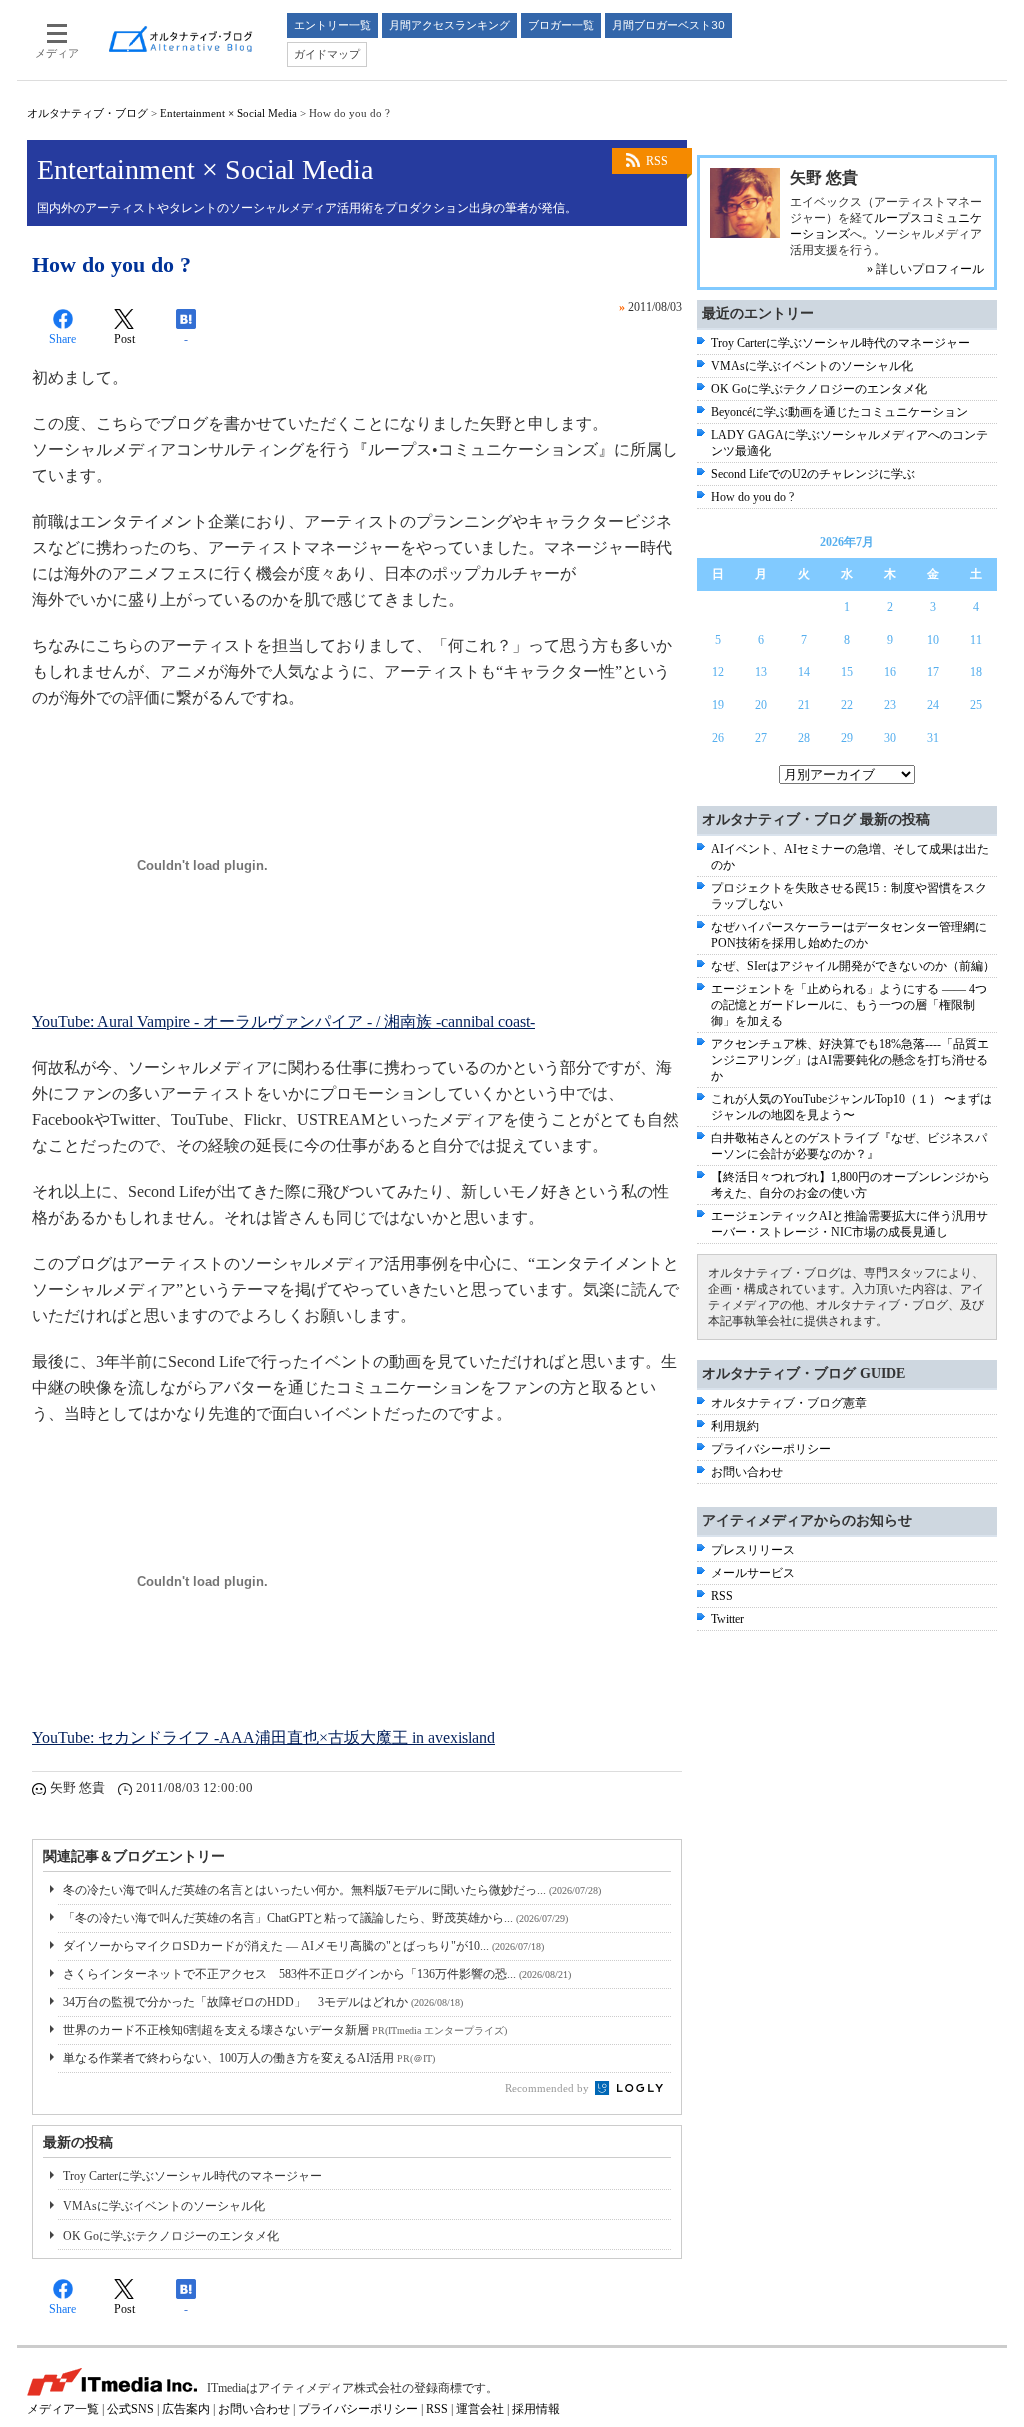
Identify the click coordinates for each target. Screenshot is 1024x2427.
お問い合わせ (747, 1472)
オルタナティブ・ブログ (87, 113)
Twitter (727, 1619)
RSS (657, 161)
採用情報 (536, 2409)
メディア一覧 (63, 2409)
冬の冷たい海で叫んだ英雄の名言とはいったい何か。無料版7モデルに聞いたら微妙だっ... (332, 1890)
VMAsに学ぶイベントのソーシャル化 (164, 2206)
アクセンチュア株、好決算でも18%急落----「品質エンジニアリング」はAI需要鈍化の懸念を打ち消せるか (850, 1060)
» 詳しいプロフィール (925, 269)
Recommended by (548, 2088)
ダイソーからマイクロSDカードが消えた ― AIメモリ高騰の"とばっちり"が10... (303, 1946)
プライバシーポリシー (771, 1449)
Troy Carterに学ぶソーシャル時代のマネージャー (192, 2176)
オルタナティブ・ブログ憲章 (789, 1403)
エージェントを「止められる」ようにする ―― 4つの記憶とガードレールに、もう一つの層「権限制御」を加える (849, 1005)
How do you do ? (752, 497)
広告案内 (186, 2409)
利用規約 (735, 1426)
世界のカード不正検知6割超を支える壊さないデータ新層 (285, 2030)
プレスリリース (753, 1550)
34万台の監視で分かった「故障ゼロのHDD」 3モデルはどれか (263, 2002)
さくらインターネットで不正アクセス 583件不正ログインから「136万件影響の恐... (317, 1974)
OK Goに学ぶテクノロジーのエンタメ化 (171, 2236)
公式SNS (130, 2409)
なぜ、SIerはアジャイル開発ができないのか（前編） (853, 966)
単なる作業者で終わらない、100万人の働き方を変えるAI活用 (249, 2058)
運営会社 (480, 2409)
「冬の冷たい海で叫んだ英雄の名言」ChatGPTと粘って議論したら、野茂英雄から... (315, 1918)
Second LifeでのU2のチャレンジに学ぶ (813, 474)
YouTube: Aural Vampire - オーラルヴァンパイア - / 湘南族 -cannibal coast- (283, 1021)
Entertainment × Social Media (228, 113)
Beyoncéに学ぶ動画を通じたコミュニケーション (839, 412)
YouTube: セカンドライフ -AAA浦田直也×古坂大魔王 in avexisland (263, 1737)
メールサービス (753, 1573)
